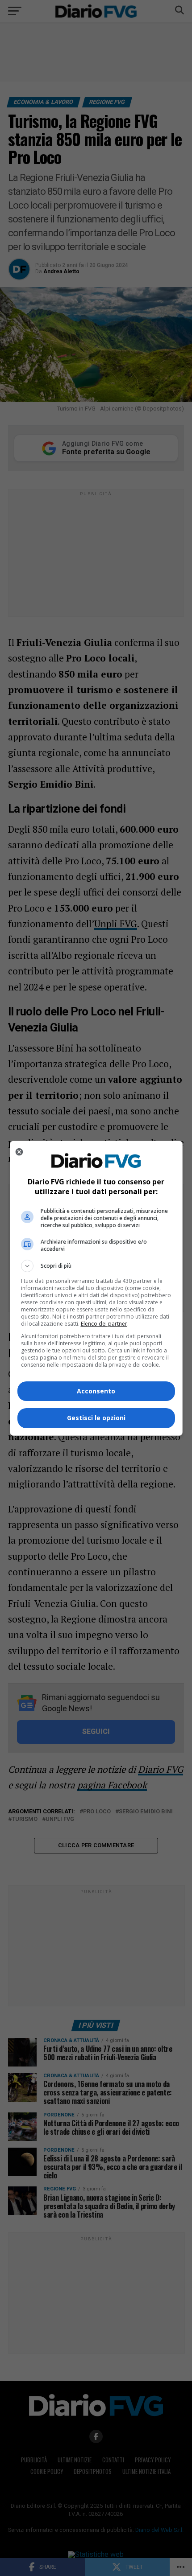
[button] (96, 1266)
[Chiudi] (19, 1152)
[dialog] (96, 1288)
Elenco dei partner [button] (104, 1324)
